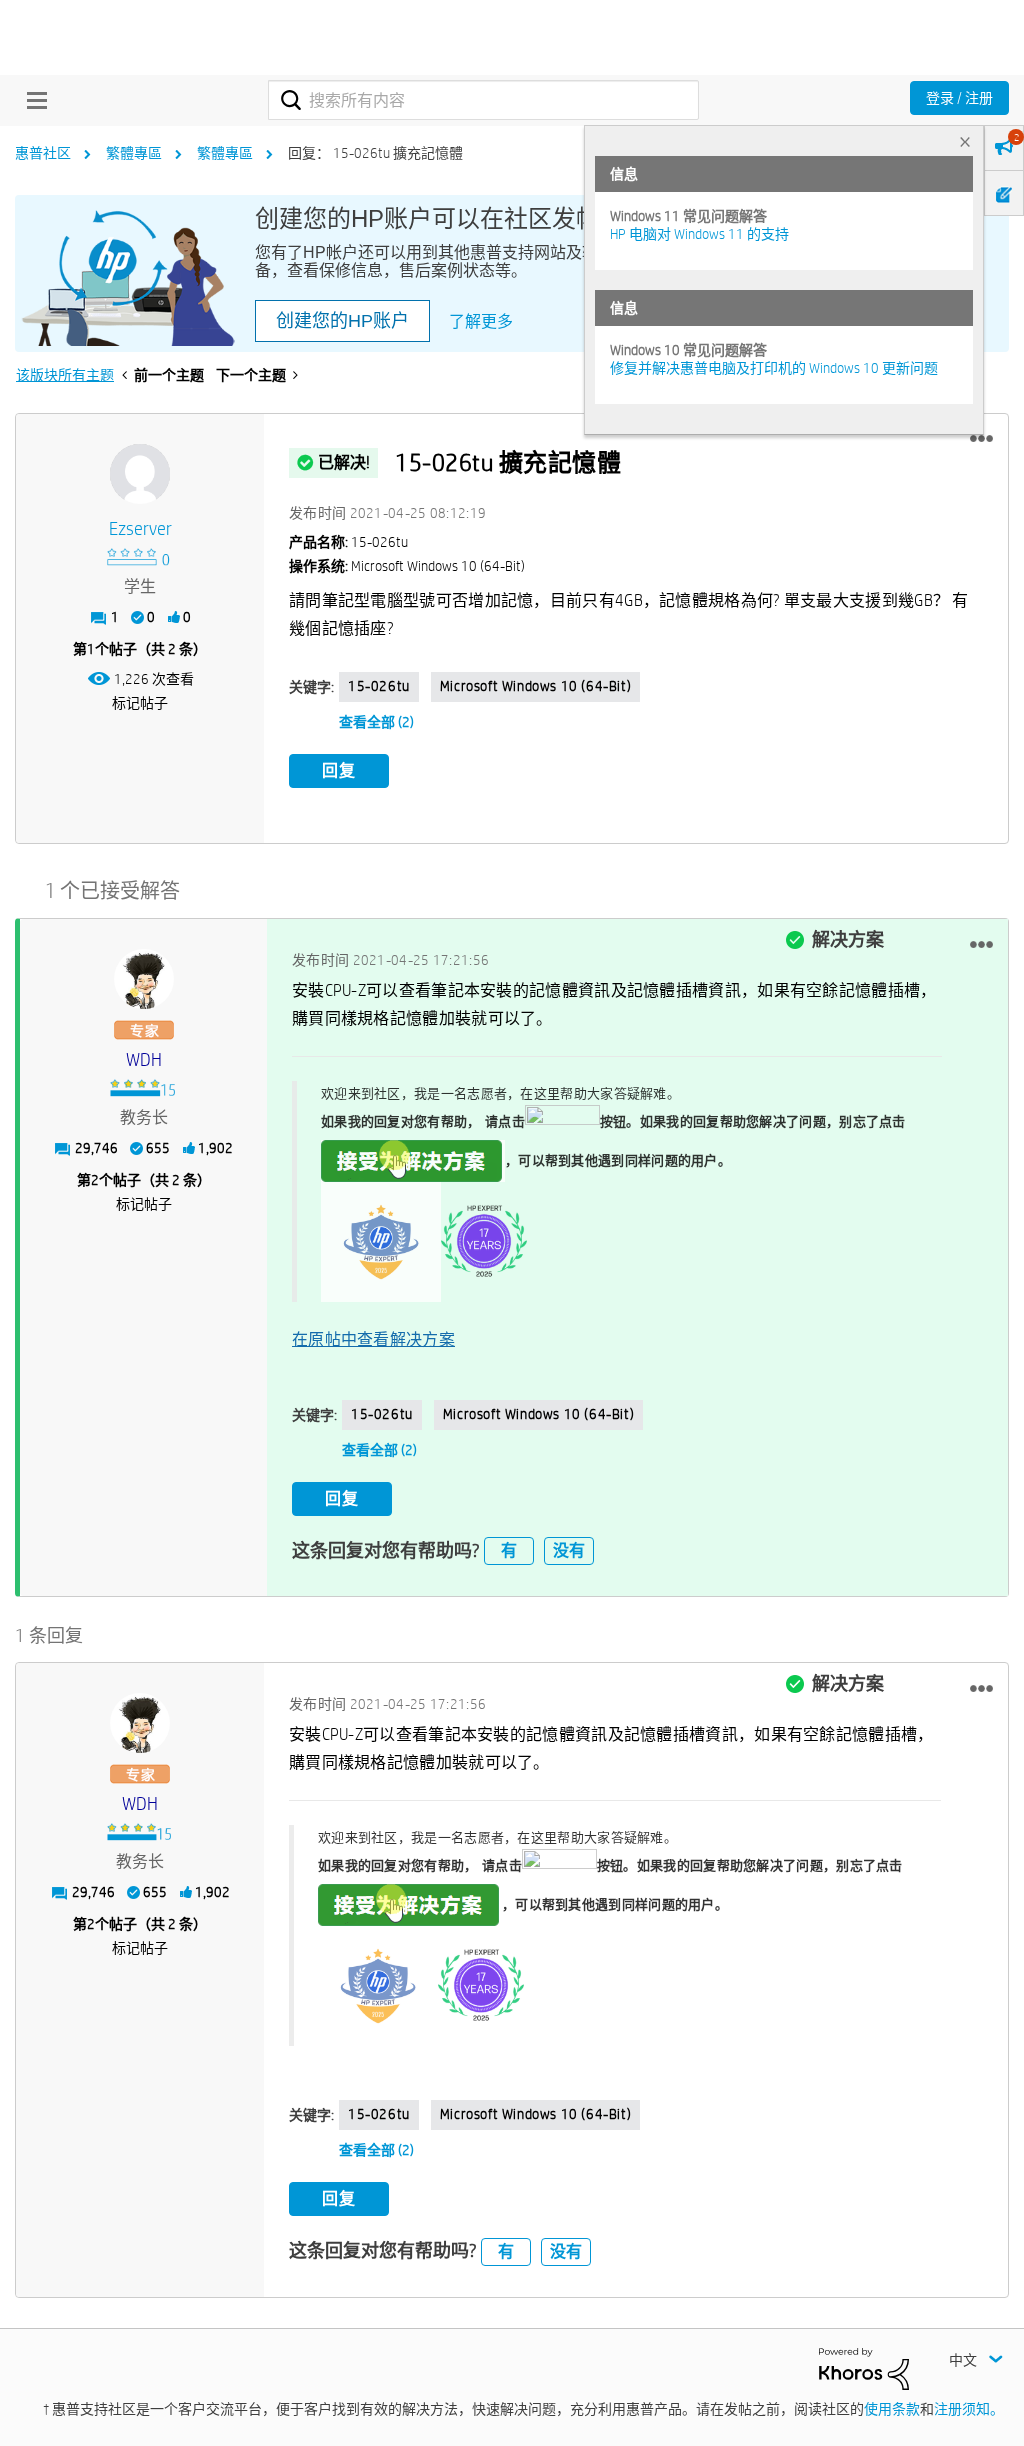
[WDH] (144, 979)
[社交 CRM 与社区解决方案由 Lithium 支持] (864, 2368)
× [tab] (965, 141)
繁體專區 (134, 153)
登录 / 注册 (959, 98)
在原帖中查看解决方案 (373, 1339)
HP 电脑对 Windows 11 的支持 (699, 234)
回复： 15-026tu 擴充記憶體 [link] (375, 153)
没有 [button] (569, 1550)
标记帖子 (140, 703)
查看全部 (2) (376, 722)
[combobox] (483, 100)
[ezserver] (140, 474)
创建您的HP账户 (342, 321)
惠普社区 (43, 153)
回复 (339, 770)
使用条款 (892, 2409)
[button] (981, 439)
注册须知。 (969, 2409)
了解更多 (481, 321)
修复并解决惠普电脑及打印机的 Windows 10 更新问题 (774, 368)
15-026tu (379, 686)
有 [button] (509, 1550)
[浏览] (32, 100)
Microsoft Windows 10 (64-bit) (535, 686)
